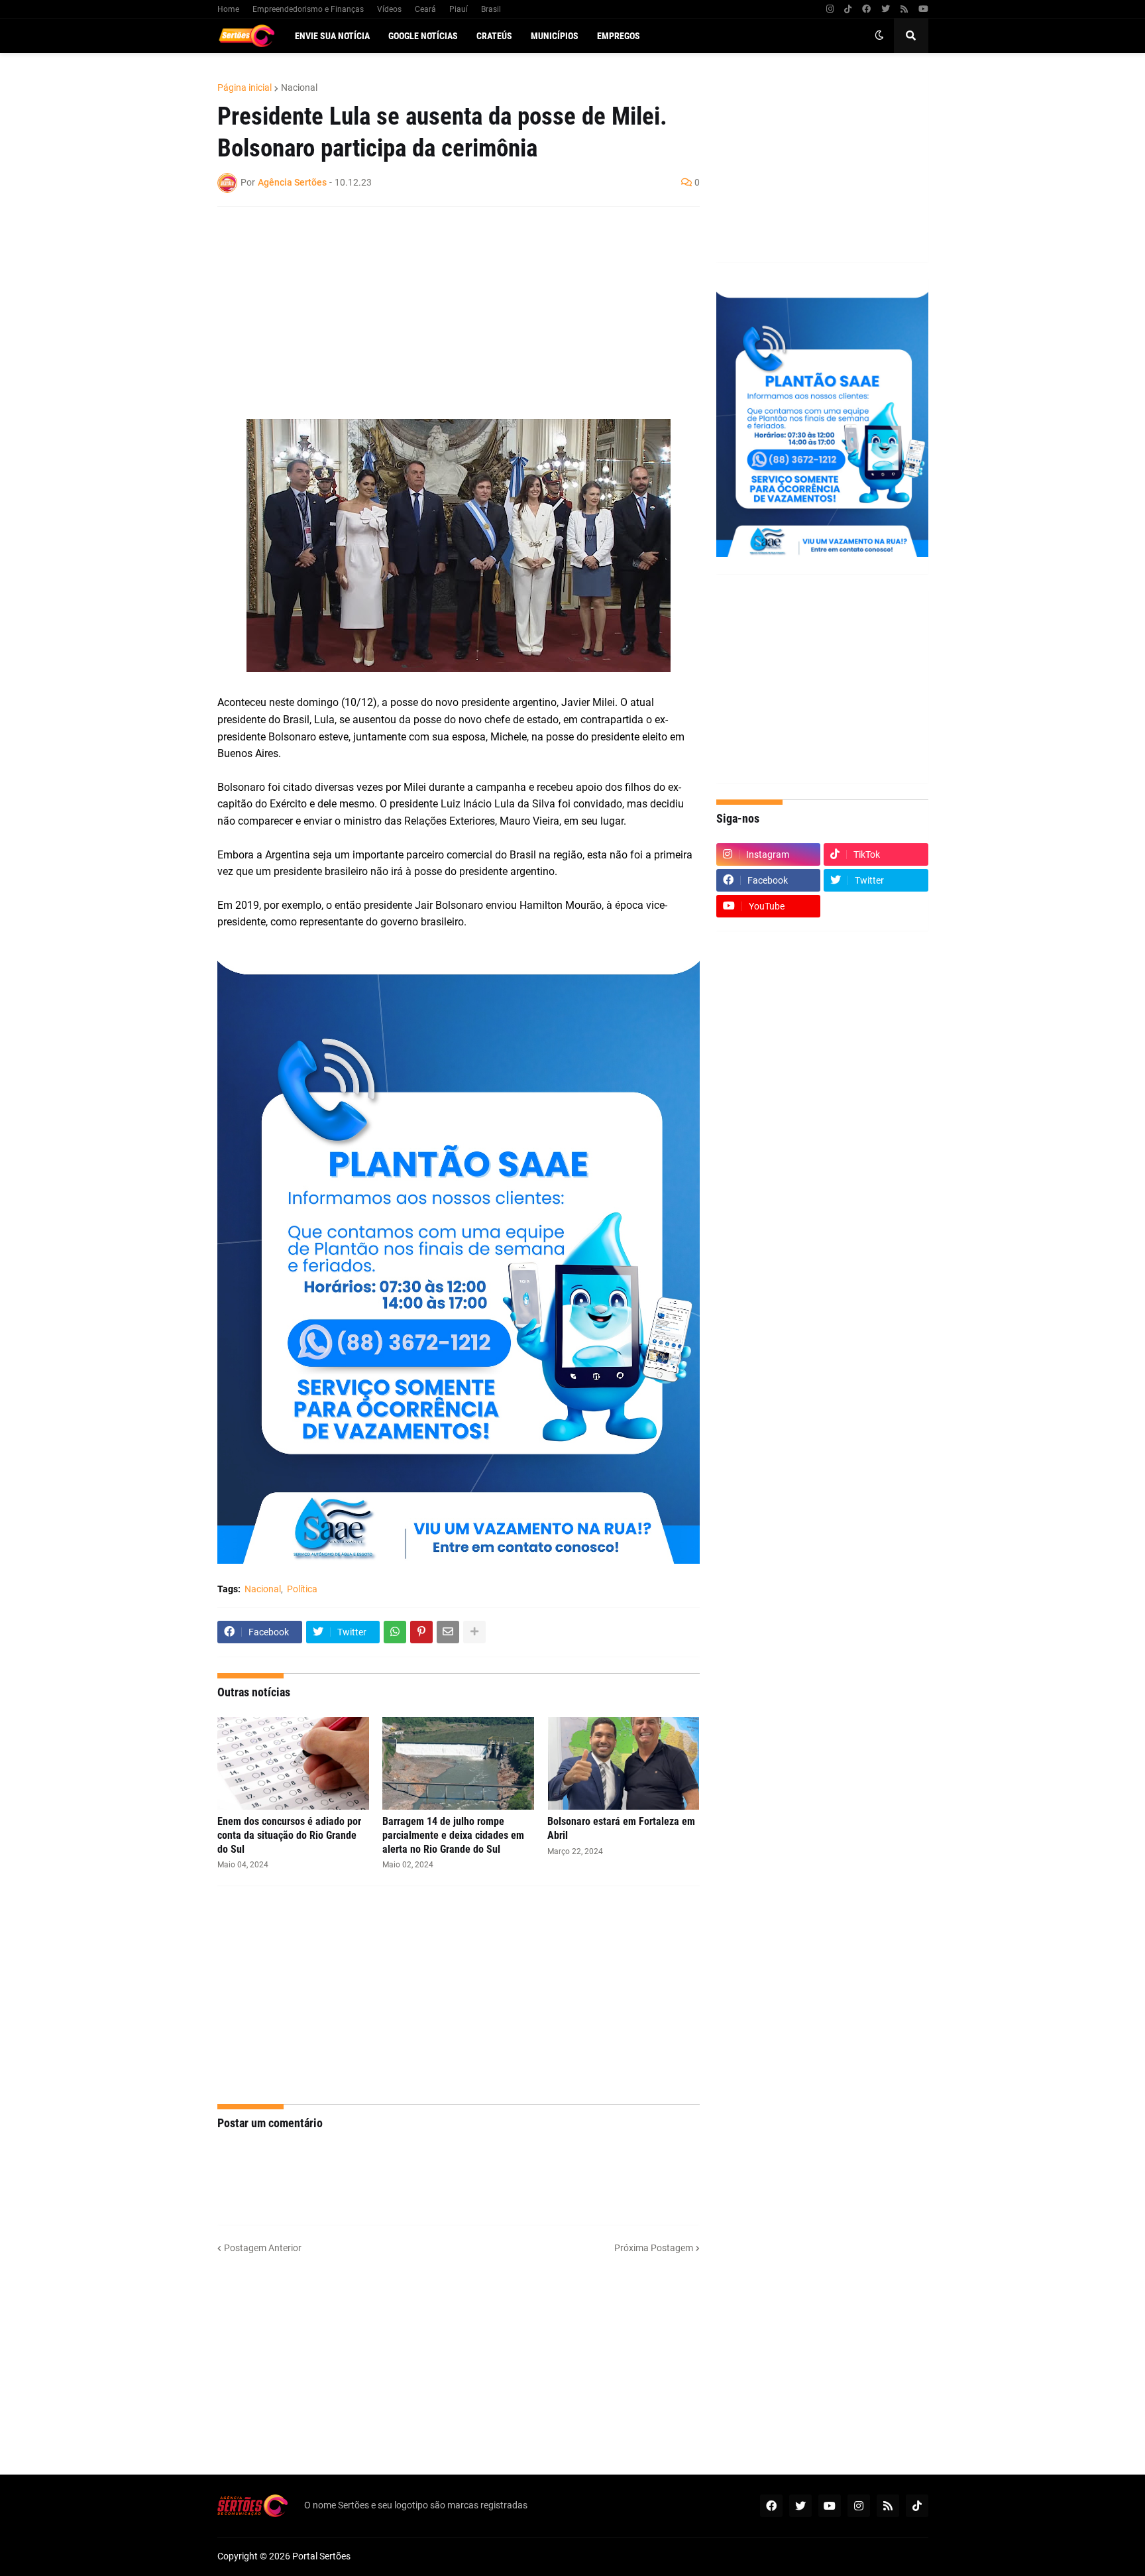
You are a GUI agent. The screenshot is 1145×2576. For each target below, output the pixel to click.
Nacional (299, 88)
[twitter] (886, 9)
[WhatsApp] (395, 1632)
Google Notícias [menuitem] (423, 36)
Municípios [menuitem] (555, 36)
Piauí (459, 9)
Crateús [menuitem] (494, 36)
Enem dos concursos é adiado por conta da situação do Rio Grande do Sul (289, 1835)
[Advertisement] (445, 313)
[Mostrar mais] (474, 1632)
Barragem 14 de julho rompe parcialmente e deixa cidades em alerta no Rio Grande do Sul (453, 1835)
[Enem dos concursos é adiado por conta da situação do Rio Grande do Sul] (293, 1763)
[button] (879, 36)
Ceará (425, 9)
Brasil (491, 9)
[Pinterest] (421, 1632)
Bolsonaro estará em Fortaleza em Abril (621, 1828)
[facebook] (866, 9)
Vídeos (389, 9)
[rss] (904, 9)
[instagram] (830, 9)
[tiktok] (848, 9)
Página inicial (245, 88)
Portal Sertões (321, 2556)
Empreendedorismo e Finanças (308, 9)
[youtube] (923, 9)
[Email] (448, 1632)
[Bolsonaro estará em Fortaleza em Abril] (623, 1763)
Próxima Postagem (654, 2248)
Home (228, 9)
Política (302, 1589)
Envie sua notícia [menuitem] (332, 36)
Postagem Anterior (263, 2248)
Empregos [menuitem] (619, 36)
